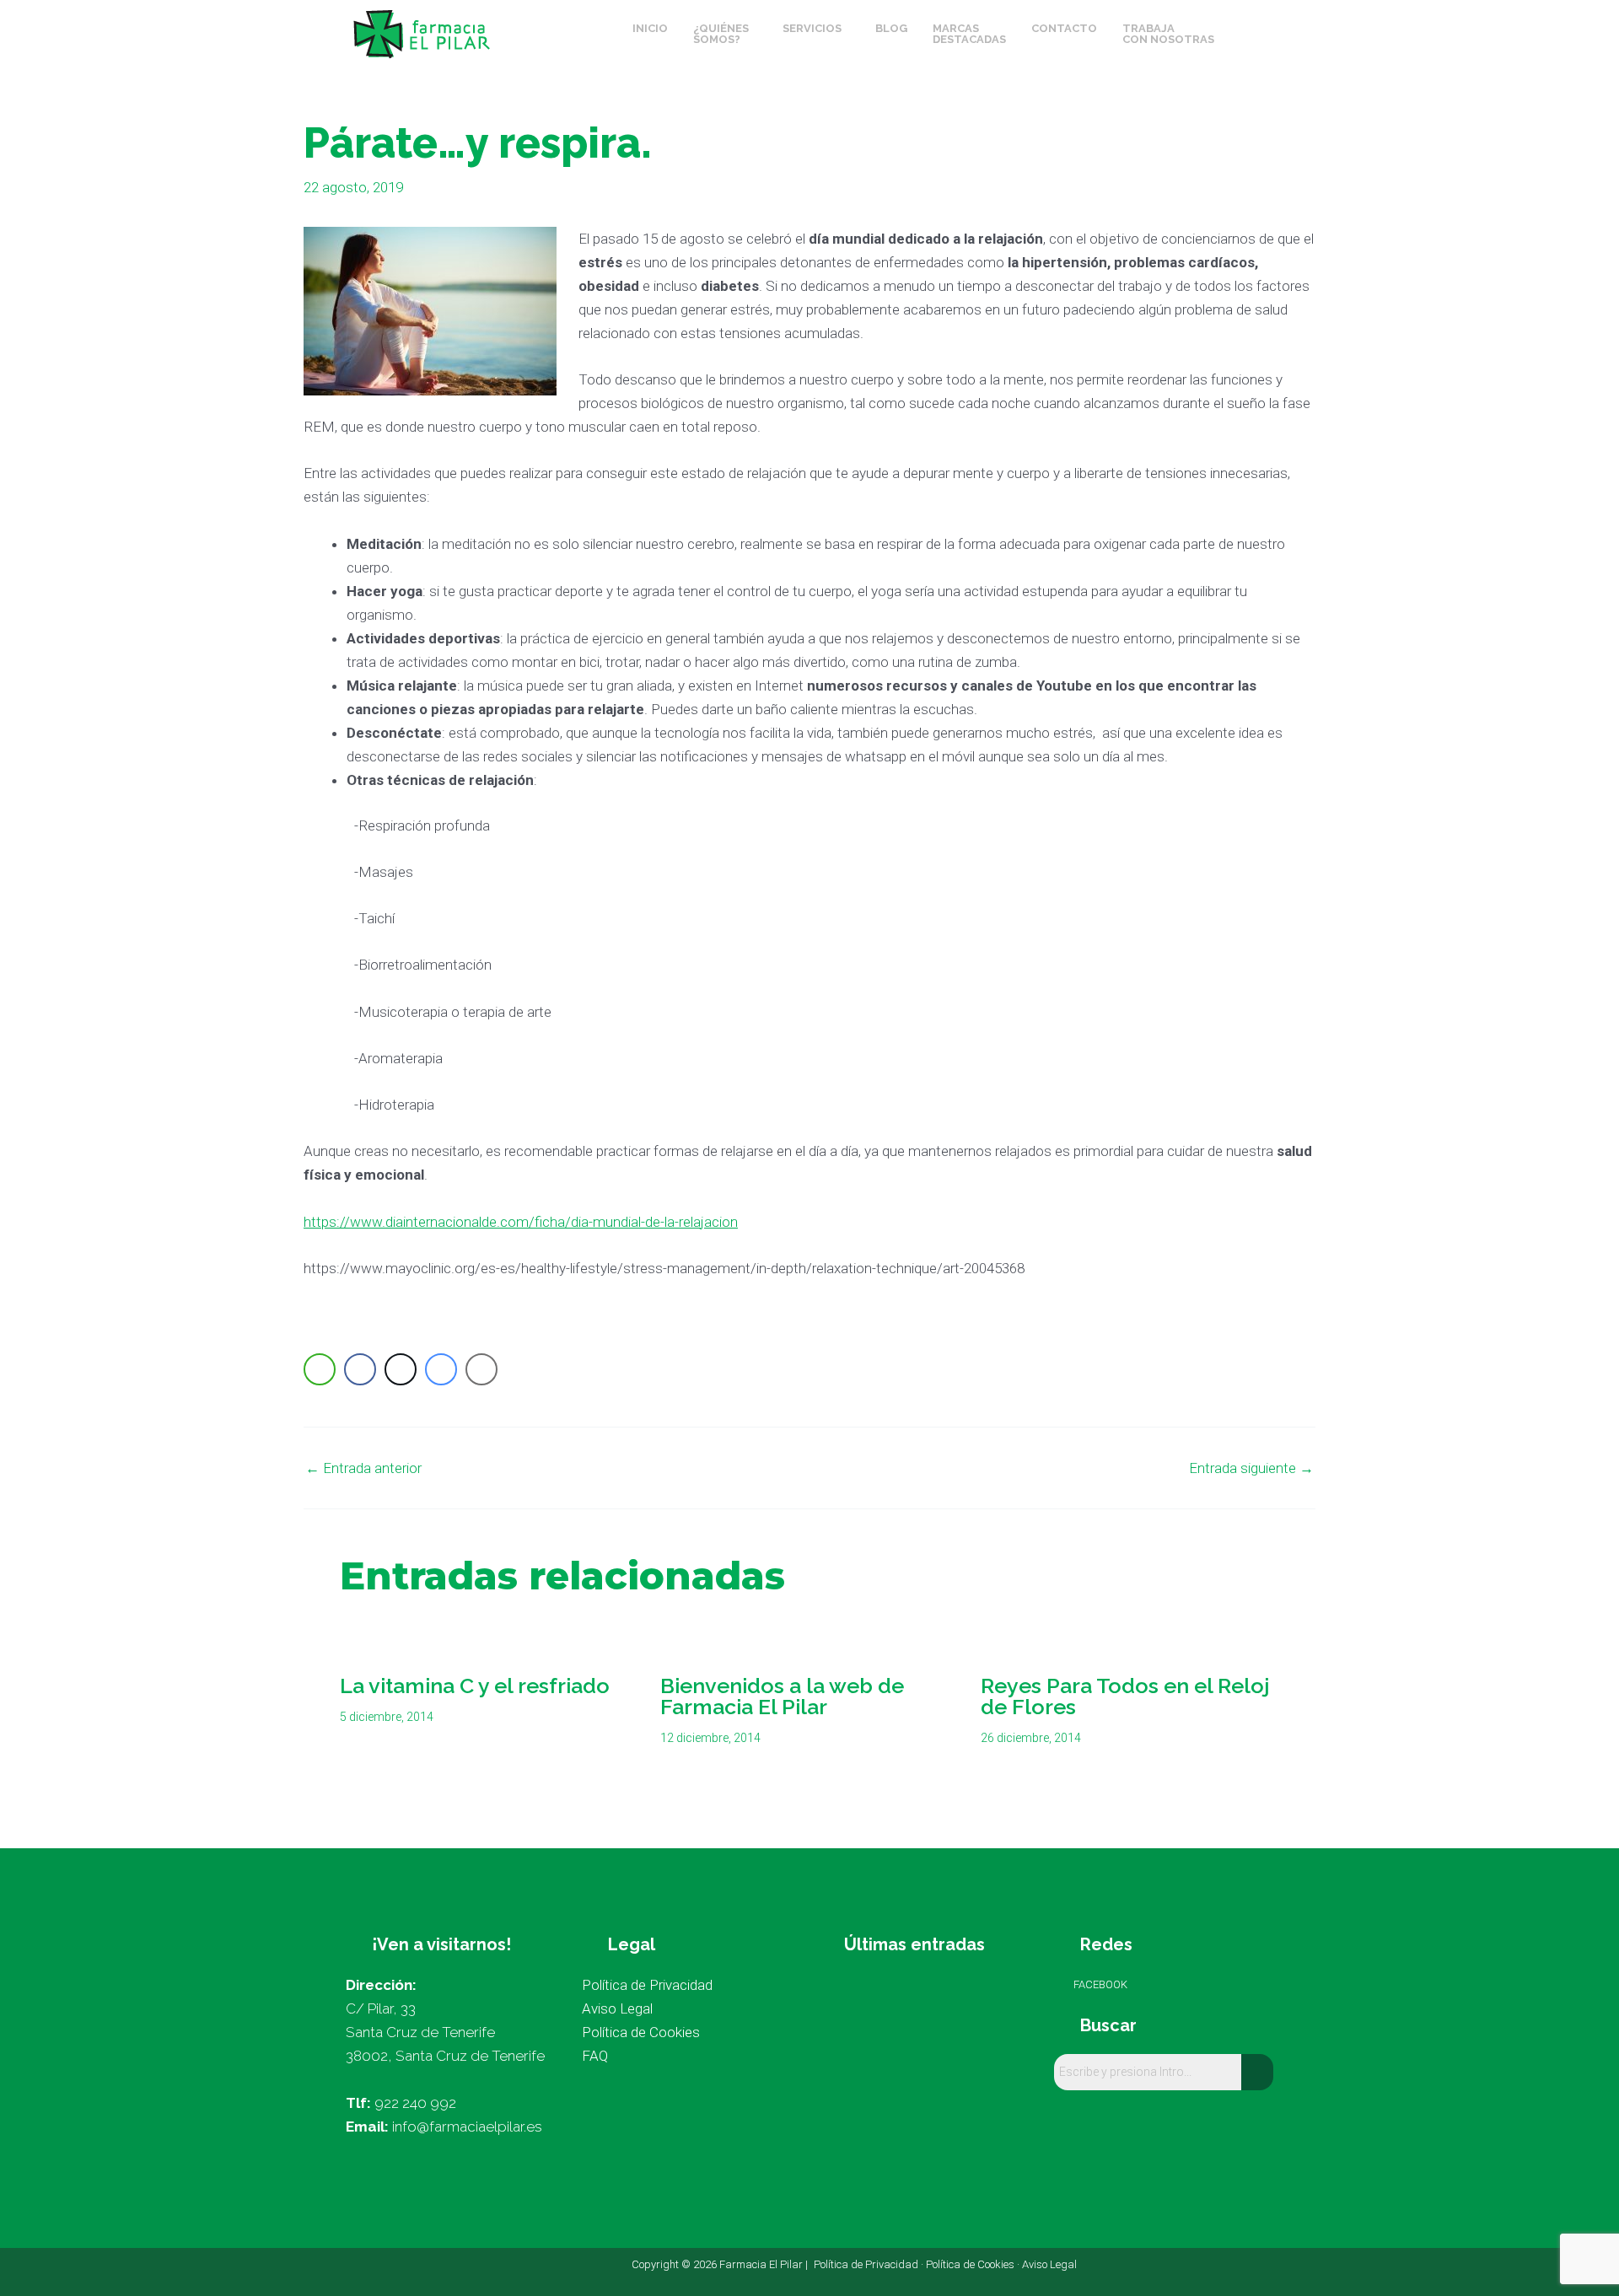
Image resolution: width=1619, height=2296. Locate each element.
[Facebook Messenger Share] (441, 1369)
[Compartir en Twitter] (401, 1369)
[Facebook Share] (360, 1369)
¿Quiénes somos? (721, 34)
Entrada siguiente (1251, 1468)
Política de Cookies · (974, 2264)
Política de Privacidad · (870, 2264)
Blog (891, 28)
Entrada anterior (363, 1468)
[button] (725, 34)
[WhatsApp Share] (320, 1369)
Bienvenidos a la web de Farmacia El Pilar (782, 1696)
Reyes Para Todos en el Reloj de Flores (1125, 1696)
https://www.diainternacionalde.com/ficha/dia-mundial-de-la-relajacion (521, 1222)
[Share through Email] (481, 1369)
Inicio (650, 28)
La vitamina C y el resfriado (475, 1686)
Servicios (812, 28)
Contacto (1064, 28)
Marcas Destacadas (969, 34)
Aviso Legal (1049, 2264)
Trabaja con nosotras (1168, 34)
